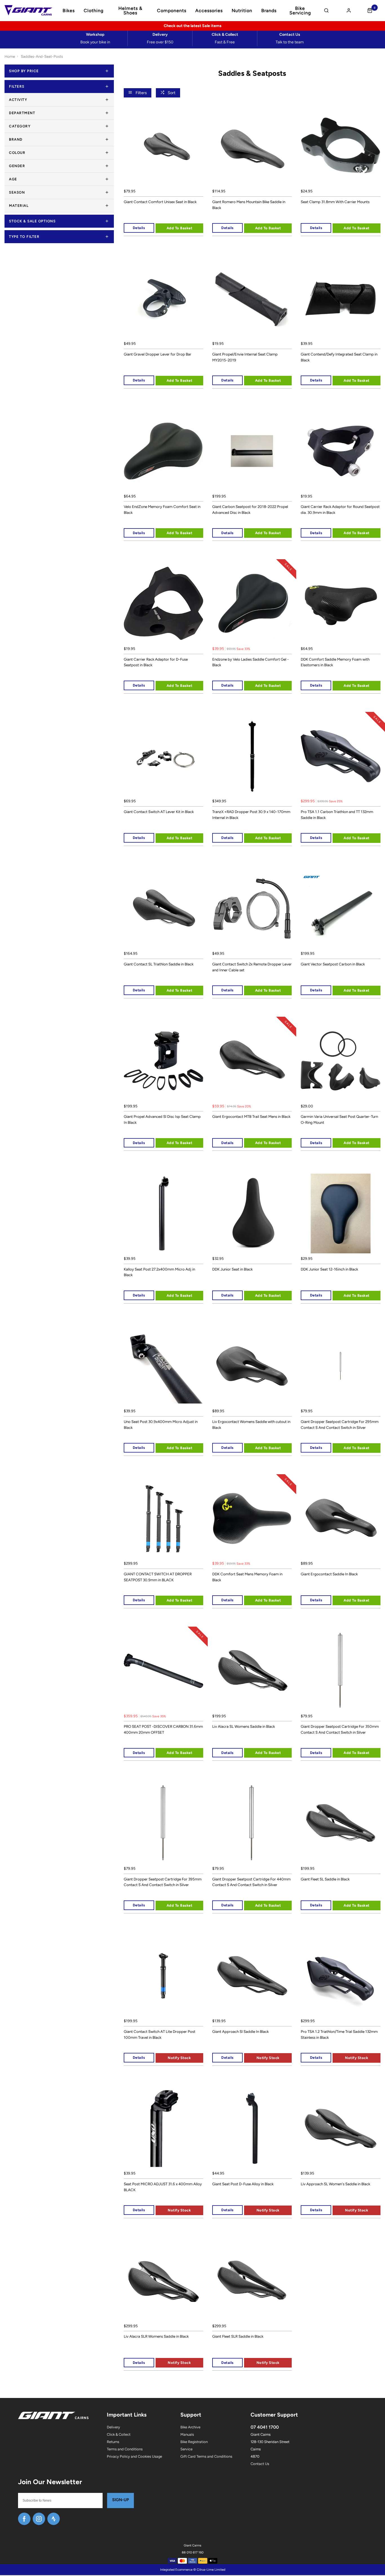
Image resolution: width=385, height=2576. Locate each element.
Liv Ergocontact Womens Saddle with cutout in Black (251, 1424)
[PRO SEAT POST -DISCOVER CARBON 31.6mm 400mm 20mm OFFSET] (163, 1671)
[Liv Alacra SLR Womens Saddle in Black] (163, 2281)
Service (186, 2449)
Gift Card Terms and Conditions (206, 2456)
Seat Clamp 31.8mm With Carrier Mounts (335, 202)
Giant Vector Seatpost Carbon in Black (333, 964)
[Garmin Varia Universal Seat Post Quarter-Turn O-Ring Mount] (340, 1061)
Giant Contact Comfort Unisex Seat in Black (160, 202)
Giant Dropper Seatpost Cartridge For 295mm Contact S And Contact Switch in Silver (340, 1424)
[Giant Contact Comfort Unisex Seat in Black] (163, 146)
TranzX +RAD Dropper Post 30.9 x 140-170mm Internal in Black (251, 815)
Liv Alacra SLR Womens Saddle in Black (156, 2336)
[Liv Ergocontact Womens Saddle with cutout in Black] (252, 1366)
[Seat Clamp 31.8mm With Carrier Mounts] (340, 146)
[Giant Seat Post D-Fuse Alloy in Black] (252, 2128)
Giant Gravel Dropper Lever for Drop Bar (158, 354)
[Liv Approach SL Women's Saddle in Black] (340, 2128)
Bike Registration (194, 2442)
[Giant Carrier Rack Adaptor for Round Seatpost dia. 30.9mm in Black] (340, 451)
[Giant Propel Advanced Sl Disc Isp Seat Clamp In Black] (163, 1061)
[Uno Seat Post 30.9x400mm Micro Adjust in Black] (163, 1366)
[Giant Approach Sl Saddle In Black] (252, 1976)
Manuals (187, 2434)
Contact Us (260, 2464)
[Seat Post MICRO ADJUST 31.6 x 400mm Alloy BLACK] (163, 2128)
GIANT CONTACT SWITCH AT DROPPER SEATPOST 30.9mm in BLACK (158, 1577)
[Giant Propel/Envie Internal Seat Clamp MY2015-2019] (252, 299)
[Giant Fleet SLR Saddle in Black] (252, 2281)
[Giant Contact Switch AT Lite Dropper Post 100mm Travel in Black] (163, 1976)
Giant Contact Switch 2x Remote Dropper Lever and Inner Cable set (252, 967)
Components (172, 11)
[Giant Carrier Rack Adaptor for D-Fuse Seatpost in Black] (163, 603)
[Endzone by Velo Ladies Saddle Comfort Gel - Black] (252, 603)
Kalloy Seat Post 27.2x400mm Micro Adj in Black (159, 1272)
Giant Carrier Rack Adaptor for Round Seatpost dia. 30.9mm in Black (340, 509)
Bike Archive (190, 2427)
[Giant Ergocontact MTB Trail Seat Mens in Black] (252, 1061)
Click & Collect (119, 2434)
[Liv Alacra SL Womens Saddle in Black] (252, 1671)
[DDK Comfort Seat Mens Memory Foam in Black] (252, 1518)
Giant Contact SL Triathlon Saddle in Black (159, 964)
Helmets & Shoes (130, 11)
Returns (113, 2442)
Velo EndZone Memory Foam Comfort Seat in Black (162, 509)
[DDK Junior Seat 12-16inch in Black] (340, 1213)
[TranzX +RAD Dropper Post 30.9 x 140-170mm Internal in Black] (252, 756)
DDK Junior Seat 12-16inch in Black (329, 1269)
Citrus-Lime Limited (211, 2570)
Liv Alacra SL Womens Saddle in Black (244, 1726)
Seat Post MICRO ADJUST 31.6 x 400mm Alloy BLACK (163, 2187)
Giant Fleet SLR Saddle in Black (238, 2336)
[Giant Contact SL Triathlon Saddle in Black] (163, 909)
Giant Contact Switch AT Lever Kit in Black (159, 812)
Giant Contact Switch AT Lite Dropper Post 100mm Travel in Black (160, 2034)
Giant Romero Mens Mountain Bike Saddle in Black (249, 205)
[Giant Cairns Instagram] (39, 2519)
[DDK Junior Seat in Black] (252, 1213)
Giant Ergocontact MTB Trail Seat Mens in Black (251, 1116)
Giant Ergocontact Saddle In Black (329, 1574)
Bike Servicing (300, 11)
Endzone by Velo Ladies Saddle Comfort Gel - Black (251, 662)
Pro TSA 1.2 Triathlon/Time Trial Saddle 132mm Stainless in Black (339, 2034)
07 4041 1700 (265, 2427)
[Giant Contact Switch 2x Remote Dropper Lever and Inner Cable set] (252, 909)
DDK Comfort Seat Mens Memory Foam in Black (247, 1577)
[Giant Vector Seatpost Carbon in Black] (340, 909)
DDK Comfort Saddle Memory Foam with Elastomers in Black (335, 662)
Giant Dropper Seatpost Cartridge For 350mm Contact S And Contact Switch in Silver (340, 1729)
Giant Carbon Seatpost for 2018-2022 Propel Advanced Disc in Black (250, 509)
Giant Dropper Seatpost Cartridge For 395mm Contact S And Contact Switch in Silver (163, 1882)
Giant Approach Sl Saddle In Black (240, 2031)
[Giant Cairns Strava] (54, 2519)
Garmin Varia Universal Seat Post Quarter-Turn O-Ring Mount (339, 1119)
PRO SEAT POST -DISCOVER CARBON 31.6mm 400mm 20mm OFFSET (163, 1729)
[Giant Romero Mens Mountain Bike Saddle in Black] (252, 146)
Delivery (113, 2427)
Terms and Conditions (125, 2449)
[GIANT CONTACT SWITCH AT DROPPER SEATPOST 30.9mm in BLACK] (163, 1518)
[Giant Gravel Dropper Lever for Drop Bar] (163, 299)
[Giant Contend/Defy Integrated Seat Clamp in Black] (340, 299)
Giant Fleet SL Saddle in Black (325, 1879)
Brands (269, 11)
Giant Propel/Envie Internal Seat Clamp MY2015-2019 (245, 357)
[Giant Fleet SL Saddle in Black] (340, 1823)
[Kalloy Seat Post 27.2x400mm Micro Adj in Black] (163, 1213)
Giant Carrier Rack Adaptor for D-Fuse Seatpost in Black (156, 662)
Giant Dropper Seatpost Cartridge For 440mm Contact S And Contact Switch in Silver (251, 1882)
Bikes (69, 11)
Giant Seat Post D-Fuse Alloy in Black (243, 2184)
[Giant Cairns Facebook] (24, 2519)
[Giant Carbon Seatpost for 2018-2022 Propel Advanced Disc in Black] (252, 451)
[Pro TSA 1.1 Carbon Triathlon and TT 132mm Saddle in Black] (340, 756)
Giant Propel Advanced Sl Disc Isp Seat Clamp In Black (162, 1119)
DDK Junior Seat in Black (232, 1269)
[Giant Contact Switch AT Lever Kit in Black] (163, 756)
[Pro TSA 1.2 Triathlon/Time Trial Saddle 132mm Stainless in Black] (340, 1976)
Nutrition (242, 11)
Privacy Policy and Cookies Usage (134, 2456)
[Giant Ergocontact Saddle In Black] (340, 1518)
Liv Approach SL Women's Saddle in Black (335, 2184)
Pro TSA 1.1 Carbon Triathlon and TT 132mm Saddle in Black (337, 815)
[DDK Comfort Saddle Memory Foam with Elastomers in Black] (340, 603)
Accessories (209, 11)
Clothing (94, 11)
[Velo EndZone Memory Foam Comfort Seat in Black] (163, 451)
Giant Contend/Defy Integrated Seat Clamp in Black (339, 357)
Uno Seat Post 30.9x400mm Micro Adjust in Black (161, 1424)
